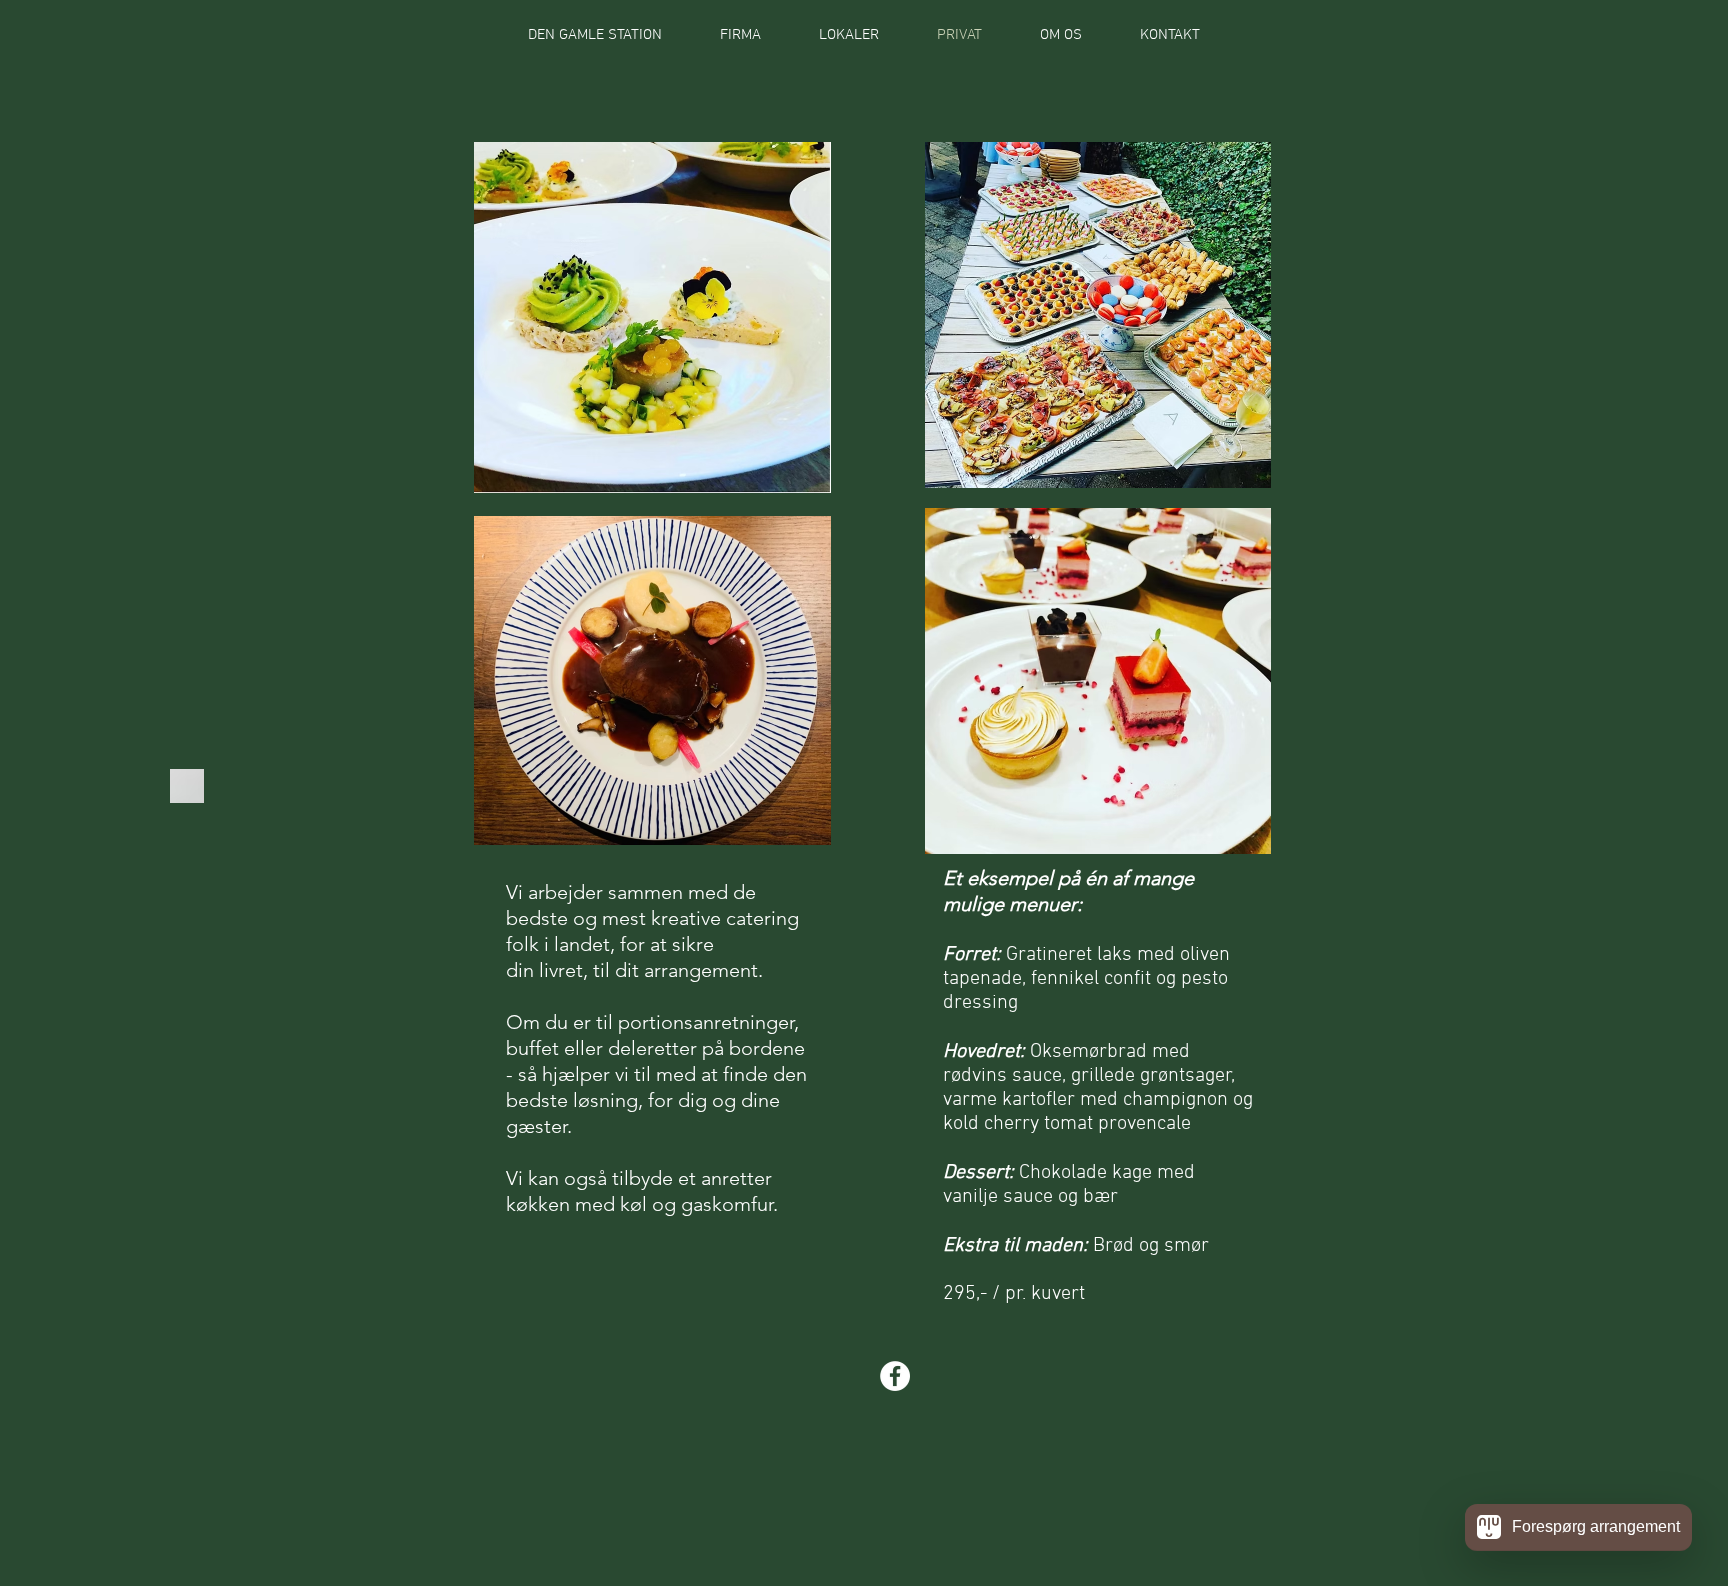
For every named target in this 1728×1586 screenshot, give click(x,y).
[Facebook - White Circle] (895, 1376)
